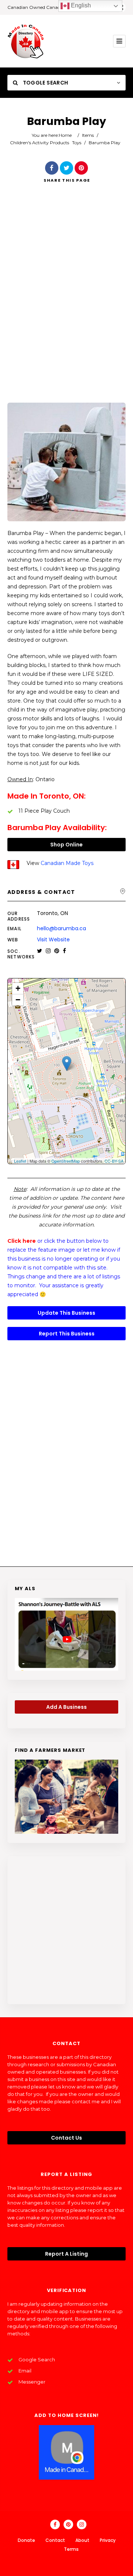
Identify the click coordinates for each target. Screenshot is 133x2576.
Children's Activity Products (40, 143)
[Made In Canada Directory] (26, 41)
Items (88, 135)
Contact (55, 2540)
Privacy (108, 2540)
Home (65, 135)
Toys (77, 143)
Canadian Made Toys (67, 863)
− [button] (18, 1000)
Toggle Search (45, 83)
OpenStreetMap (66, 1161)
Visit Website (53, 939)
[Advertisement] (66, 303)
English (80, 5)
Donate (26, 2540)
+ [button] (18, 988)
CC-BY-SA (114, 1161)
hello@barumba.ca (62, 928)
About (82, 2540)
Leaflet (20, 1161)
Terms (71, 2549)
